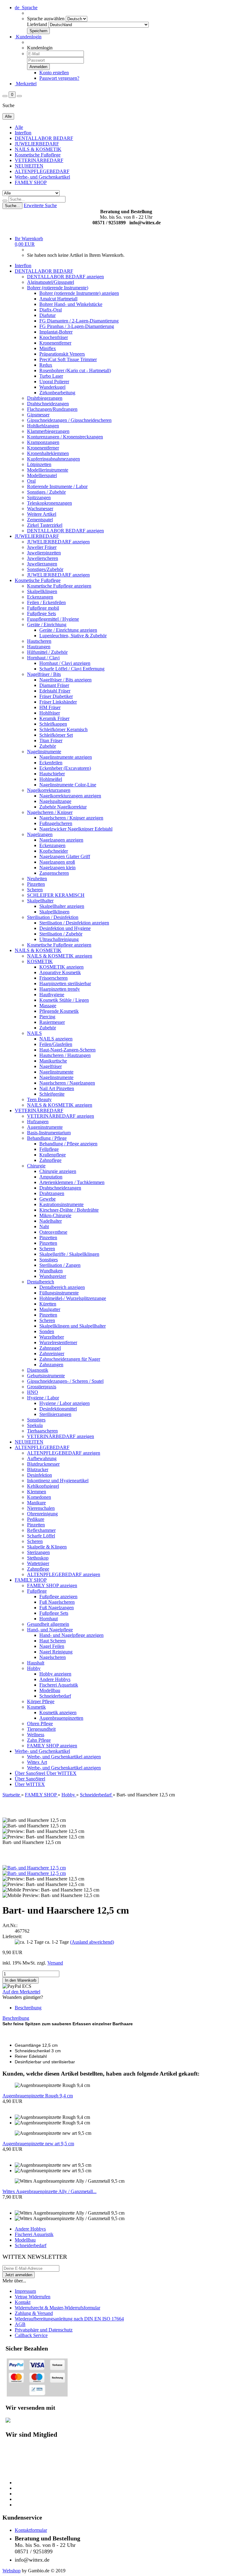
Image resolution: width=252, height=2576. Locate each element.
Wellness (36, 1735)
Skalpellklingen (42, 591)
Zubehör (48, 746)
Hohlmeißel (51, 779)
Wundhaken (51, 1271)
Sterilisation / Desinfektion (53, 917)
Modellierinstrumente (48, 470)
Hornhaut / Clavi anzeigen (65, 663)
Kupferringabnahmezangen (53, 459)
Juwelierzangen (42, 564)
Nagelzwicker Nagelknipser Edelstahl (76, 829)
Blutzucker (38, 1469)
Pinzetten (36, 884)
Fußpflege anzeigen (58, 1597)
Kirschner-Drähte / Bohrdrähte (69, 1210)
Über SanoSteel (31, 1773)
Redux (46, 365)
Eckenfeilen (51, 763)
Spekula (35, 1425)
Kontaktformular (31, 2530)
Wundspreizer (53, 1276)
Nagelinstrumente (44, 752)
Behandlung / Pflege (47, 1138)
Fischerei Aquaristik (59, 1685)
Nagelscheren (53, 1657)
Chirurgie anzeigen (58, 1171)
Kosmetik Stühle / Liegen (64, 1000)
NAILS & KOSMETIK (38, 149)
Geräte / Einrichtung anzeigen (68, 630)
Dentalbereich (41, 1282)
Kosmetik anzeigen (58, 1712)
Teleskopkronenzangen (49, 503)
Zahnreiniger (52, 1354)
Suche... (12, 206)
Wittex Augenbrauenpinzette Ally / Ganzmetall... (49, 2191)
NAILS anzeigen (56, 1039)
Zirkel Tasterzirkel (45, 525)
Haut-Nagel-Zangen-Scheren (67, 1050)
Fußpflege (37, 1591)
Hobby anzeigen (55, 1674)
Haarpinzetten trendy (60, 989)
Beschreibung (28, 2008)
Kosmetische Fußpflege (38, 155)
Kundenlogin (28, 37)
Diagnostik (38, 1370)
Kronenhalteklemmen (48, 453)
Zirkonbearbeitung (57, 393)
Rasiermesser (52, 1022)
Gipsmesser (38, 415)
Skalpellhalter (40, 901)
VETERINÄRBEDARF (39, 160)
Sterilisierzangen (55, 1414)
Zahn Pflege (39, 1740)
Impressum (25, 2291)
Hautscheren (39, 641)
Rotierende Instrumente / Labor (57, 486)
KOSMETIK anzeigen (61, 967)
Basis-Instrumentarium (49, 1133)
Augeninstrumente (45, 1127)
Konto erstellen (54, 73)
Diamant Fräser (54, 685)
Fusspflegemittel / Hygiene (53, 619)
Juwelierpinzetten (44, 553)
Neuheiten (37, 879)
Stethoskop (38, 1558)
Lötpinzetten (39, 464)
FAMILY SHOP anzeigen (52, 1585)
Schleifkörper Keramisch (63, 729)
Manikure (36, 1503)
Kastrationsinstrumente (61, 1204)
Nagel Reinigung (56, 1652)
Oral (31, 481)
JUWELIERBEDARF (37, 144)
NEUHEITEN (29, 166)
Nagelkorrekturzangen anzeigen (70, 796)
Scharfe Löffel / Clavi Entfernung (72, 669)
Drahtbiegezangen (45, 398)
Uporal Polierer (54, 382)
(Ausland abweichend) (92, 1942)
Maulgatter (50, 1309)
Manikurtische (53, 1061)
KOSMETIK (40, 961)
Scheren (35, 890)
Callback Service (31, 2335)
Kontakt (23, 2302)
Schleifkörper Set (56, 735)
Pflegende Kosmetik (59, 1011)
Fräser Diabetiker (56, 696)
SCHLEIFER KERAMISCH (56, 895)
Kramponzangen (43, 442)
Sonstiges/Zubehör (45, 569)
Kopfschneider (54, 851)
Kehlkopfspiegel (43, 1486)
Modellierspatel (42, 475)
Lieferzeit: (12, 1936)
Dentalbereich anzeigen (62, 1287)
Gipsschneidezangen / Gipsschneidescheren (69, 420)
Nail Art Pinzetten (57, 1088)
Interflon (23, 133)
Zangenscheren (54, 873)
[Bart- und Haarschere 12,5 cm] (34, 1868)
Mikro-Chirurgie (55, 1215)
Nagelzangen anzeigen (61, 840)
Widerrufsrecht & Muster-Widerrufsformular (57, 2308)
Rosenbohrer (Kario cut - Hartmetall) (75, 370)
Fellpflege (49, 1149)
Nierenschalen (41, 1508)
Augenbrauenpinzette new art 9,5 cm (38, 2144)
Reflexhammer (41, 1530)
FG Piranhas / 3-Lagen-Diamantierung (77, 326)
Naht (44, 1226)
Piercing (47, 1017)
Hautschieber (52, 774)
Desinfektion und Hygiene (65, 928)
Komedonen (39, 1497)
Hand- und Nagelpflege (50, 1630)
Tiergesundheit (41, 1729)
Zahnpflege (50, 1160)
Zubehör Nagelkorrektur (63, 807)
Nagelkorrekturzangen (49, 790)
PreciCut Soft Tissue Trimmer (68, 359)
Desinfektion (39, 1475)
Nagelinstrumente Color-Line (68, 785)
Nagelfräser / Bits (44, 674)
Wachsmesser (40, 509)
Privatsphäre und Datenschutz (44, 2330)
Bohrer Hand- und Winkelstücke (71, 304)
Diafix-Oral (51, 310)
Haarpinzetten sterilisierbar (65, 983)
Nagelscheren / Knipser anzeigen (71, 818)
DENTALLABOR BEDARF (44, 138)
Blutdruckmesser (43, 1464)
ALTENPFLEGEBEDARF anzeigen (64, 1453)
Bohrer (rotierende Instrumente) (58, 288)
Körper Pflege (41, 1701)
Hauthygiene (52, 995)
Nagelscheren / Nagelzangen (67, 1083)
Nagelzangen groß (57, 862)
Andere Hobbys (55, 1679)
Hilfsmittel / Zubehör (47, 652)
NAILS (34, 1033)
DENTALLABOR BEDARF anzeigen (65, 277)
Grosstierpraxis (42, 1387)
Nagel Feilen (52, 1646)
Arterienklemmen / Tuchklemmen (72, 1182)
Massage (48, 1006)
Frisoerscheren (53, 978)
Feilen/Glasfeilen (56, 1044)
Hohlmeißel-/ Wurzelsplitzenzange (73, 1298)
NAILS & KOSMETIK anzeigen (60, 956)
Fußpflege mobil (43, 608)
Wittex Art (37, 1762)
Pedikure (36, 1519)
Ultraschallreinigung (59, 939)
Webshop (12, 2571)
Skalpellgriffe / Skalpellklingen (69, 1254)
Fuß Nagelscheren (57, 1602)
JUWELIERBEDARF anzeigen (58, 542)
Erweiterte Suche (40, 205)
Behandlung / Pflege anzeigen (68, 1144)
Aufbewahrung (42, 1458)
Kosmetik (36, 1707)
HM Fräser (50, 707)
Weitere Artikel (42, 514)
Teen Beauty (39, 1099)
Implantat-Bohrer (56, 332)
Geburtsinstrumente (46, 1376)
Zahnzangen (51, 1365)
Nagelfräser (51, 1066)
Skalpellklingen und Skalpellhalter (73, 1326)
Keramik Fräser (54, 718)
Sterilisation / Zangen (60, 1265)
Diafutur (47, 315)
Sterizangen (38, 1552)
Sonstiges (49, 1260)
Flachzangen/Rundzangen (52, 409)
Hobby (34, 1668)
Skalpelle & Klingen (47, 1547)
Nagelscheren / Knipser (50, 812)
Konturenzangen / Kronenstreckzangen (65, 437)
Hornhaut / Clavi (43, 658)
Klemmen (37, 1492)
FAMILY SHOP (31, 182)
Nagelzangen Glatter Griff (65, 856)
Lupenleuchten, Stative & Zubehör (73, 636)
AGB (20, 2324)
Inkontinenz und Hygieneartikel (58, 1481)
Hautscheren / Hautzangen (65, 1055)
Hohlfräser (50, 713)
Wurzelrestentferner (58, 1342)
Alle (19, 127)
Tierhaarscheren (42, 1431)
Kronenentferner (55, 343)
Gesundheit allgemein (48, 1624)
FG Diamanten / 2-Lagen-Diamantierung (79, 321)
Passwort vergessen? (59, 78)
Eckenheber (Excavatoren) (65, 768)
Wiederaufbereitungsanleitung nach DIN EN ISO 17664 (69, 2319)
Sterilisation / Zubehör (61, 934)
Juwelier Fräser (42, 547)
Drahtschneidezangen (48, 404)
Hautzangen (39, 647)
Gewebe (47, 1199)
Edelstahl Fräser (55, 691)
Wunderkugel (52, 387)
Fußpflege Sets (41, 613)
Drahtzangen (52, 1193)
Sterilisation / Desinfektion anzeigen (74, 923)
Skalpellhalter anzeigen (62, 906)
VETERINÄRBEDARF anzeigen (61, 1116)
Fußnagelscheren (56, 823)
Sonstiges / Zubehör (46, 492)
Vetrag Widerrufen (33, 2297)
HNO (33, 1392)
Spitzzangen (39, 497)
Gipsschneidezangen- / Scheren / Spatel (65, 1381)
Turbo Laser (51, 376)
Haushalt (36, 1663)
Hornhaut (49, 1619)
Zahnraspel (50, 1348)
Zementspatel (40, 520)
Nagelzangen (40, 834)
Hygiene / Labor (43, 1398)
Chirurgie (36, 1166)
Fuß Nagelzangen (57, 1608)
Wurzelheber (52, 1337)
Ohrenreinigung (42, 1514)
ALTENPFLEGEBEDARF (42, 171)
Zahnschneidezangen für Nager (70, 1359)
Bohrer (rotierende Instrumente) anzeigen (79, 293)
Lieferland (37, 24)
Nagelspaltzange (55, 801)
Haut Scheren (53, 1641)
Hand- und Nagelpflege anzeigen (71, 1635)
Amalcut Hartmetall (58, 299)
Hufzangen (38, 1122)
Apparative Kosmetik (60, 972)
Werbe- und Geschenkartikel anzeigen (64, 1757)
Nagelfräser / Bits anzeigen (65, 680)
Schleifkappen (53, 724)
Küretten (48, 1304)
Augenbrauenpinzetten (61, 1718)
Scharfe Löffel (41, 1536)
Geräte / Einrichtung (47, 625)
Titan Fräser (51, 740)
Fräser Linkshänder (58, 702)
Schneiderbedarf (55, 1696)
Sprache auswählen (46, 19)
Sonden (47, 1331)
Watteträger (38, 1563)
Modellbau (50, 1690)
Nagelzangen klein (57, 868)
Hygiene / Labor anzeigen (65, 1403)
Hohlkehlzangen (43, 426)
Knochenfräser (54, 337)
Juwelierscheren (43, 558)
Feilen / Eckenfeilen (46, 602)
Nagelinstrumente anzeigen (66, 757)
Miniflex (48, 348)
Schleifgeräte (52, 1094)
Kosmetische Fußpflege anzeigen (59, 586)
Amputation (51, 1177)
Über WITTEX (61, 1773)
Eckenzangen (40, 597)
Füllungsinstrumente (59, 1293)
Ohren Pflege (40, 1724)
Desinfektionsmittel (58, 1409)
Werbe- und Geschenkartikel (42, 177)
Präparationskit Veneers (62, 354)
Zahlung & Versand (34, 2313)
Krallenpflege (53, 1155)
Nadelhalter (51, 1221)
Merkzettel (26, 84)
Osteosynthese (53, 1232)
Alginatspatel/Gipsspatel (51, 282)
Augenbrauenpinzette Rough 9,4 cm (38, 2096)
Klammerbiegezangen (48, 431)
